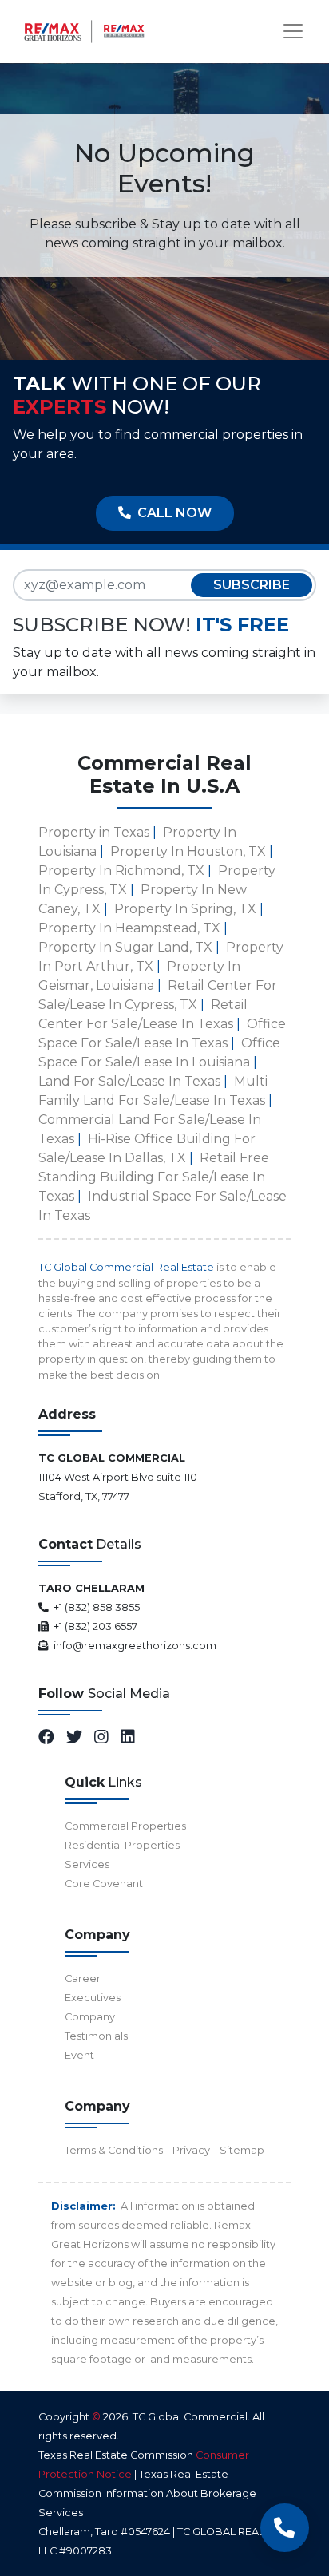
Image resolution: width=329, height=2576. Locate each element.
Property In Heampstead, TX (129, 928)
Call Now (171, 513)
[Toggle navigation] (293, 31)
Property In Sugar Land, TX (125, 947)
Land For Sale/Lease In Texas (129, 1081)
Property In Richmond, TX (121, 871)
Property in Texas (94, 832)
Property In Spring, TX (185, 909)
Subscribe (252, 585)
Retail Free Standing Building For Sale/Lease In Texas (154, 1177)
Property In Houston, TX (188, 851)
